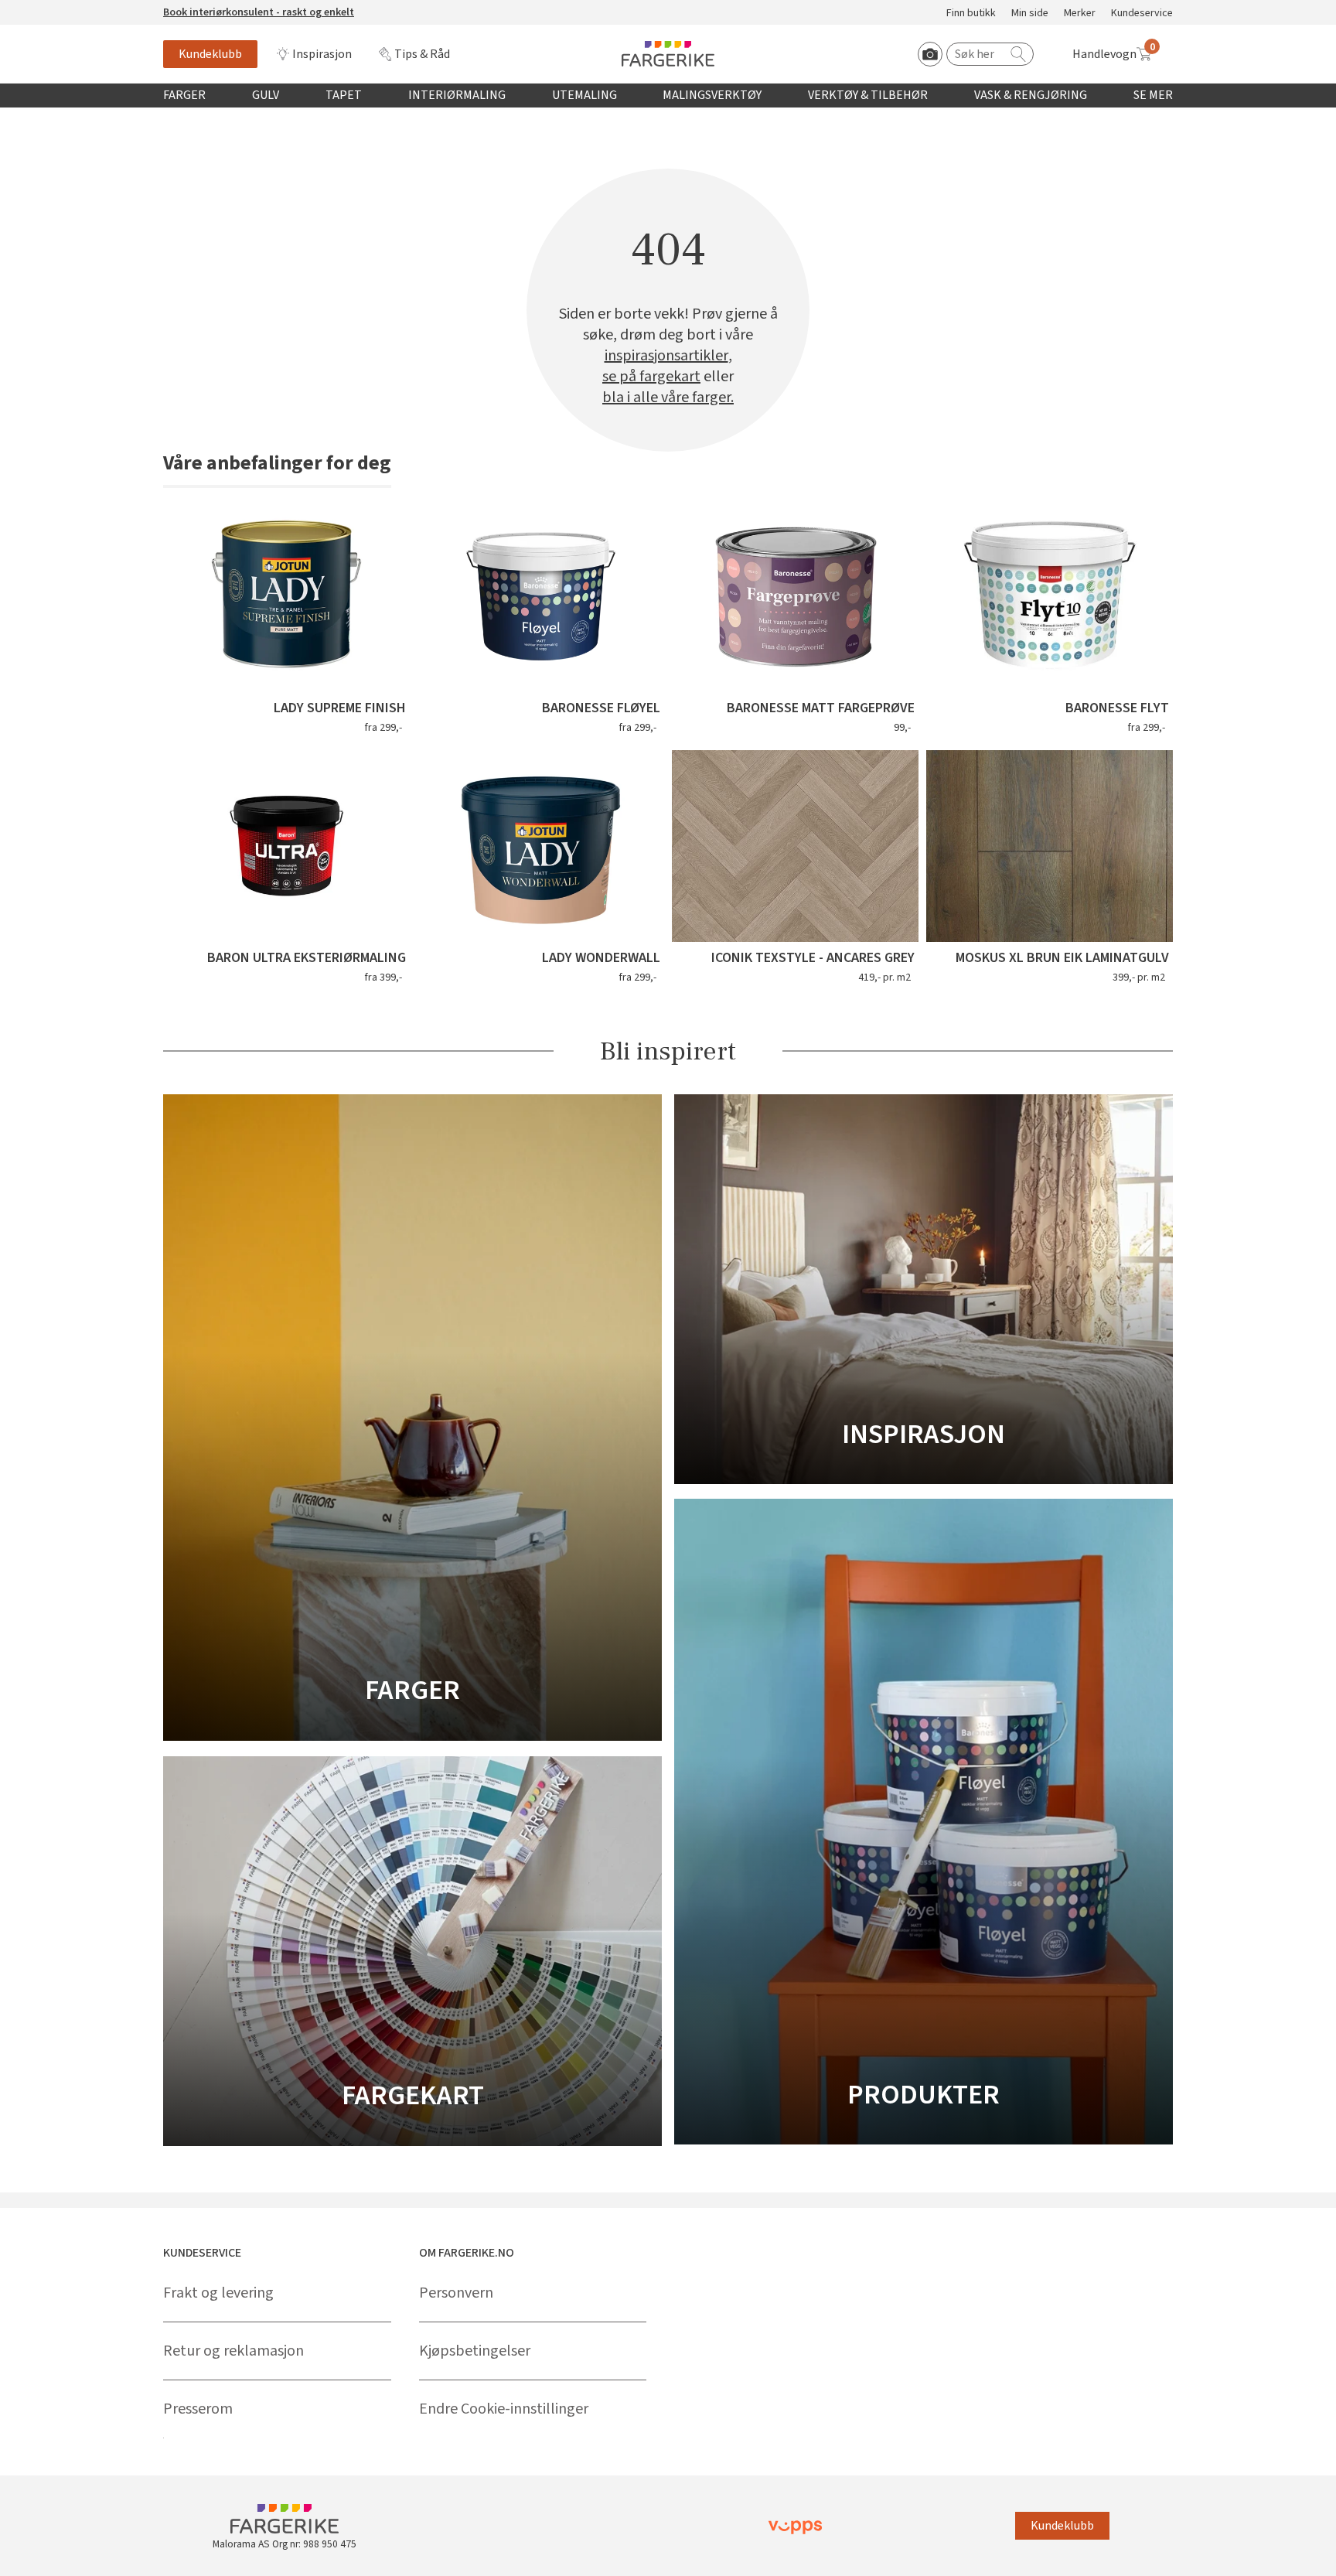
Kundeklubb (210, 54)
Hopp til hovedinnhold (60, 9)
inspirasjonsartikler (666, 356)
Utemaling (584, 95)
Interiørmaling (457, 95)
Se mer (1153, 95)
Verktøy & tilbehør (868, 95)
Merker (1080, 14)
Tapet (344, 95)
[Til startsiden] (668, 54)
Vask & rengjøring (1031, 95)
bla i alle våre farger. (668, 398)
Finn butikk (971, 14)
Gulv (266, 95)
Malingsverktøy (712, 95)
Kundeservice (1142, 14)
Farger (184, 95)
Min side (1030, 14)
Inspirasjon (322, 54)
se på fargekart (651, 377)
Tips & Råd (422, 54)
